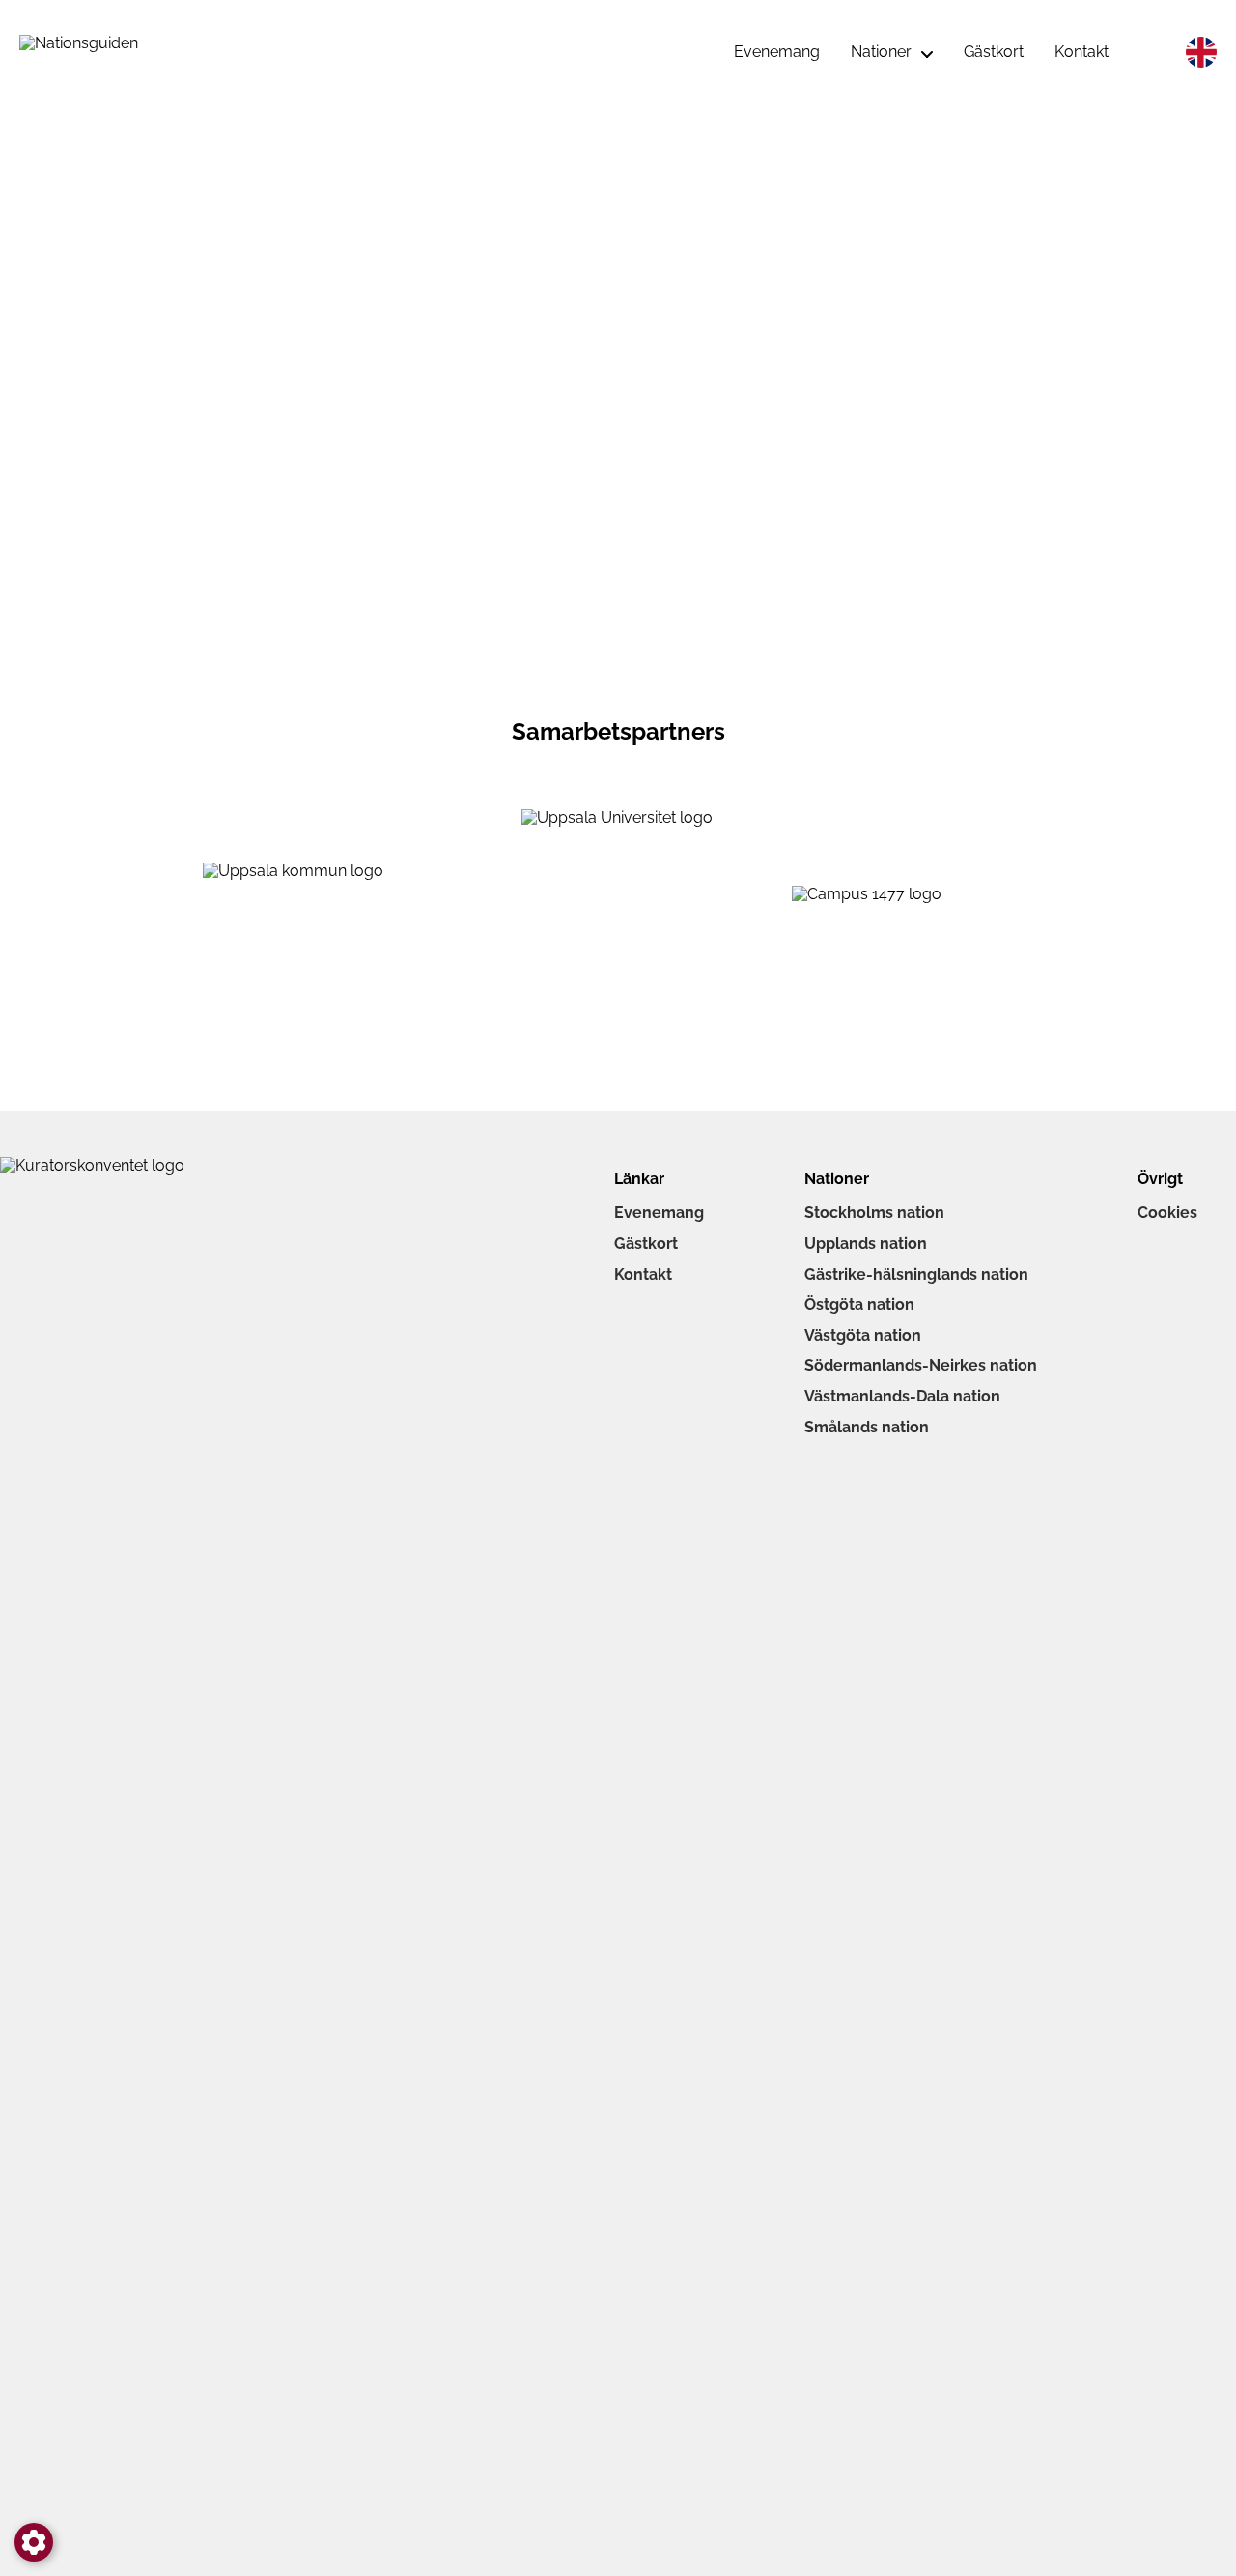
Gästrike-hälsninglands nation (916, 1274)
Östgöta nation (859, 1304)
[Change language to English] (1201, 52)
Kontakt (643, 1274)
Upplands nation (866, 1244)
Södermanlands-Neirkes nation (921, 1365)
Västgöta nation (863, 1335)
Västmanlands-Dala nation (902, 1396)
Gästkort (646, 1244)
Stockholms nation (874, 1213)
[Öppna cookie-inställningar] (34, 2542)
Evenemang (659, 1213)
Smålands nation (867, 1427)
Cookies (1167, 1213)
